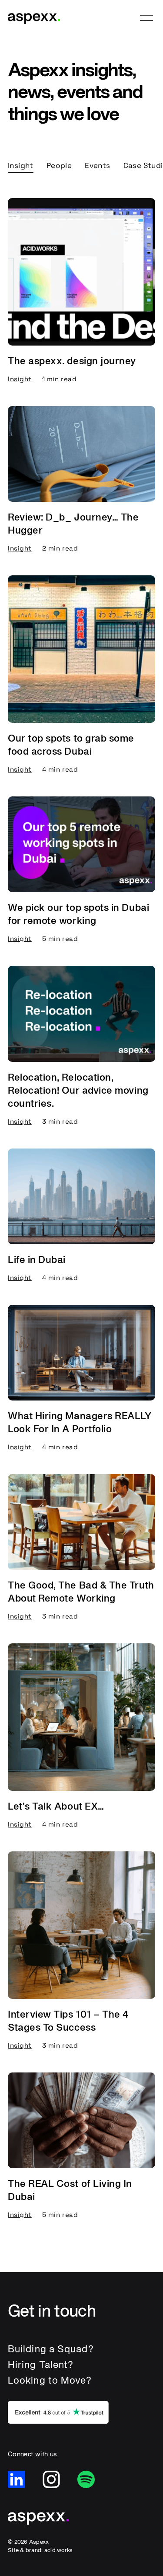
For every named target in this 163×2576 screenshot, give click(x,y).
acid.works (59, 2550)
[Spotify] (86, 2479)
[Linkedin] (17, 2479)
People (59, 165)
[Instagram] (51, 2479)
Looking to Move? (50, 2380)
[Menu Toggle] (146, 18)
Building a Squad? (51, 2349)
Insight (21, 165)
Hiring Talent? (41, 2364)
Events (97, 165)
